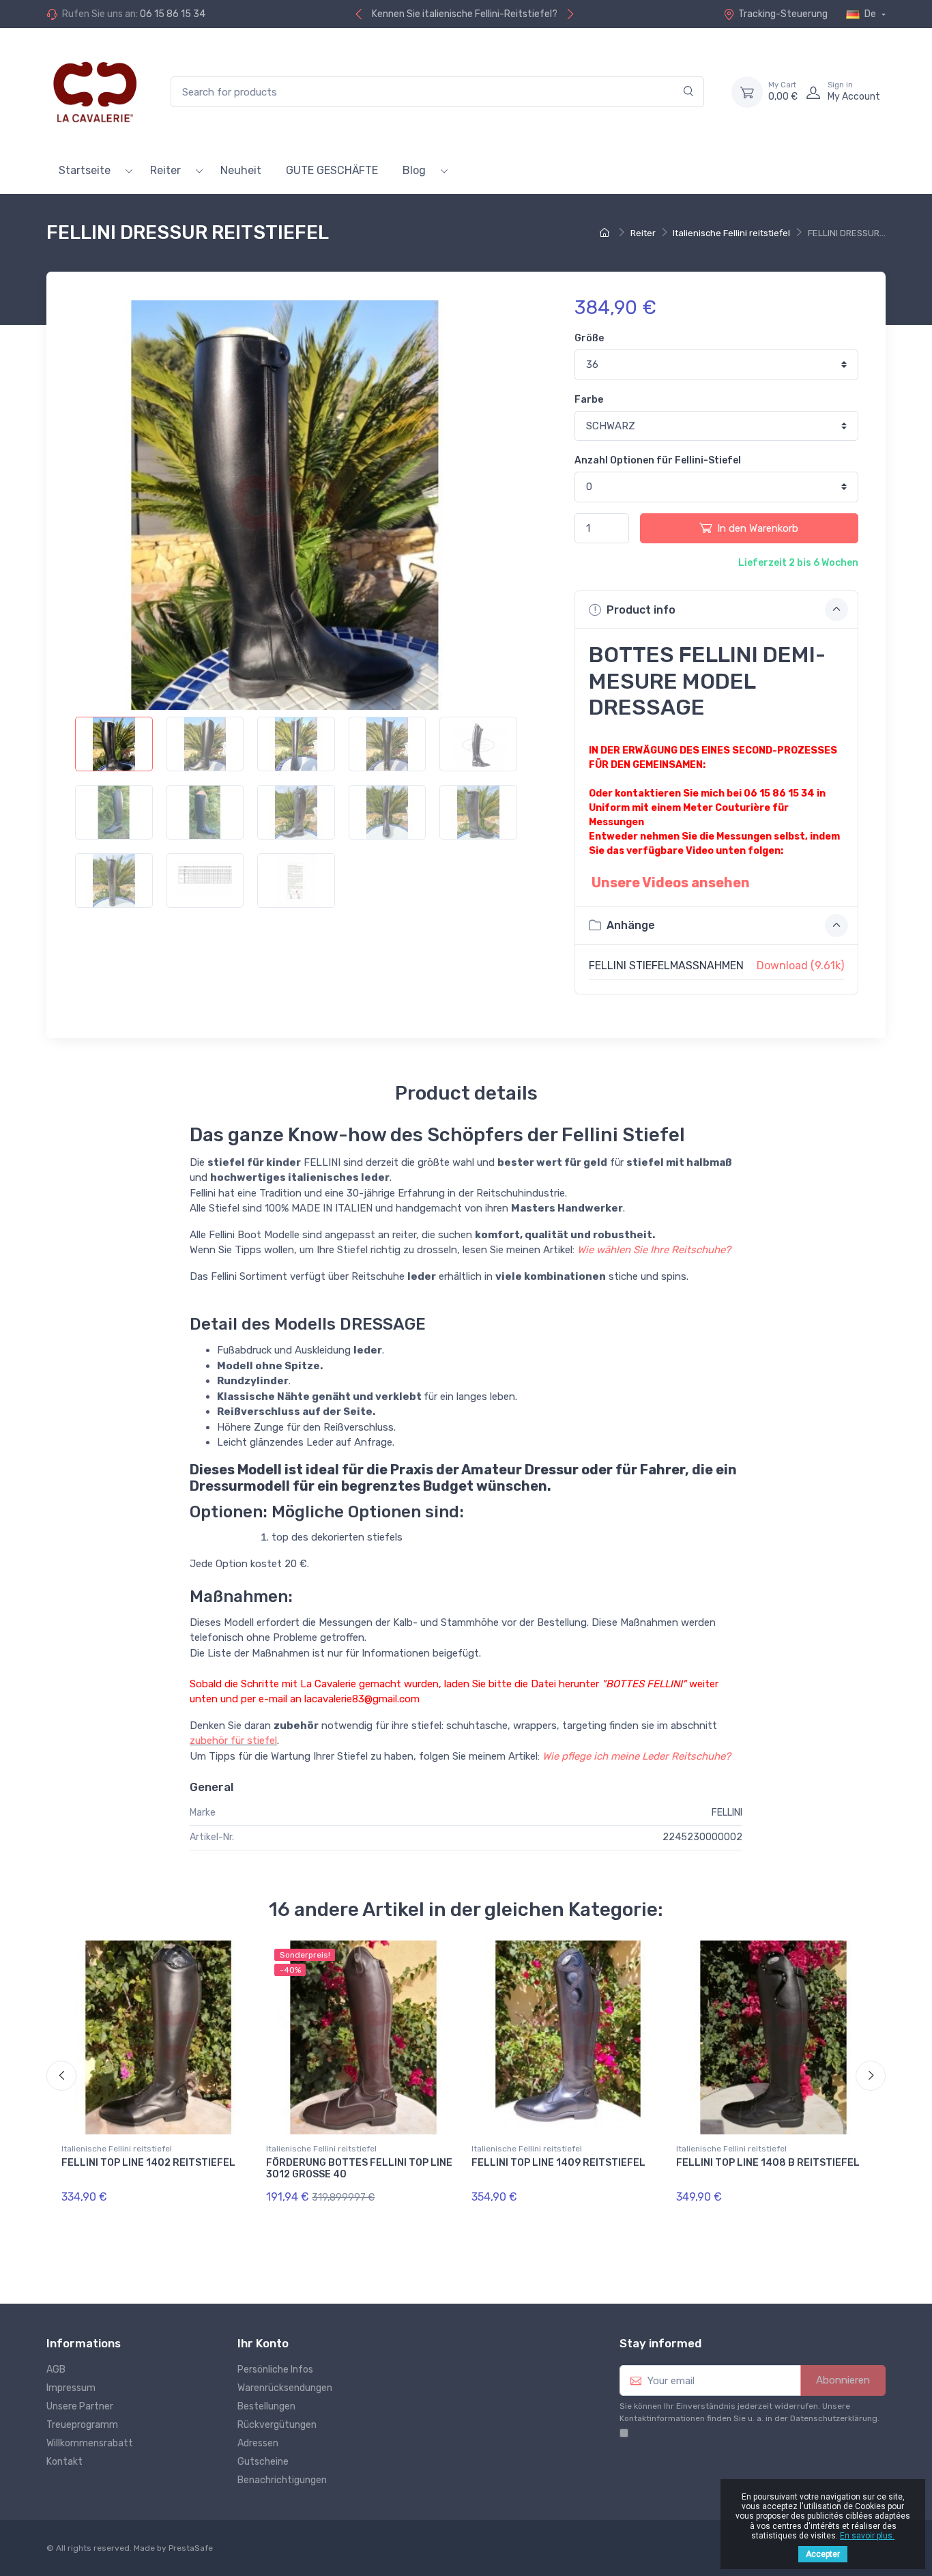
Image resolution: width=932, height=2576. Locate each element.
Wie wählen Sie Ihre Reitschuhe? (654, 1250)
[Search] (689, 92)
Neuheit (241, 170)
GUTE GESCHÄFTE (332, 170)
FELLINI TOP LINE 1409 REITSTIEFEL (558, 2163)
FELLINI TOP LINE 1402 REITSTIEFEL (148, 2163)
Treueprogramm (82, 2425)
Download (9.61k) (800, 965)
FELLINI (727, 1813)
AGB (56, 2370)
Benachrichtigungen (282, 2480)
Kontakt (64, 2462)
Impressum (71, 2388)
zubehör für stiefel (233, 1741)
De (870, 14)
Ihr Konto (263, 2343)
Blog (414, 170)
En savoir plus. (867, 2536)
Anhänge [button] (629, 925)
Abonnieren (843, 2380)
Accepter (823, 2554)
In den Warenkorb (758, 528)
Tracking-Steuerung (783, 14)
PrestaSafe (191, 2548)
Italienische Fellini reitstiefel (117, 2149)
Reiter (165, 170)
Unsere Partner (80, 2406)
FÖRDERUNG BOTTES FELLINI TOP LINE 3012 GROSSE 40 (359, 2169)
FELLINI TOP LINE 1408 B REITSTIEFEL (768, 2163)
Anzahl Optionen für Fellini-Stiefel (658, 460)
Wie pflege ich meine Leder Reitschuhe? (637, 1756)
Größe (589, 338)
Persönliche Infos (275, 2370)
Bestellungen (266, 2406)
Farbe (589, 400)
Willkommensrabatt (90, 2443)
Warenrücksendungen (285, 2388)
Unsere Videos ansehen (671, 883)
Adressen (258, 2443)
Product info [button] (640, 610)
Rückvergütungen (277, 2425)
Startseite (85, 170)
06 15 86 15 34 (173, 14)
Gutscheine (263, 2462)
